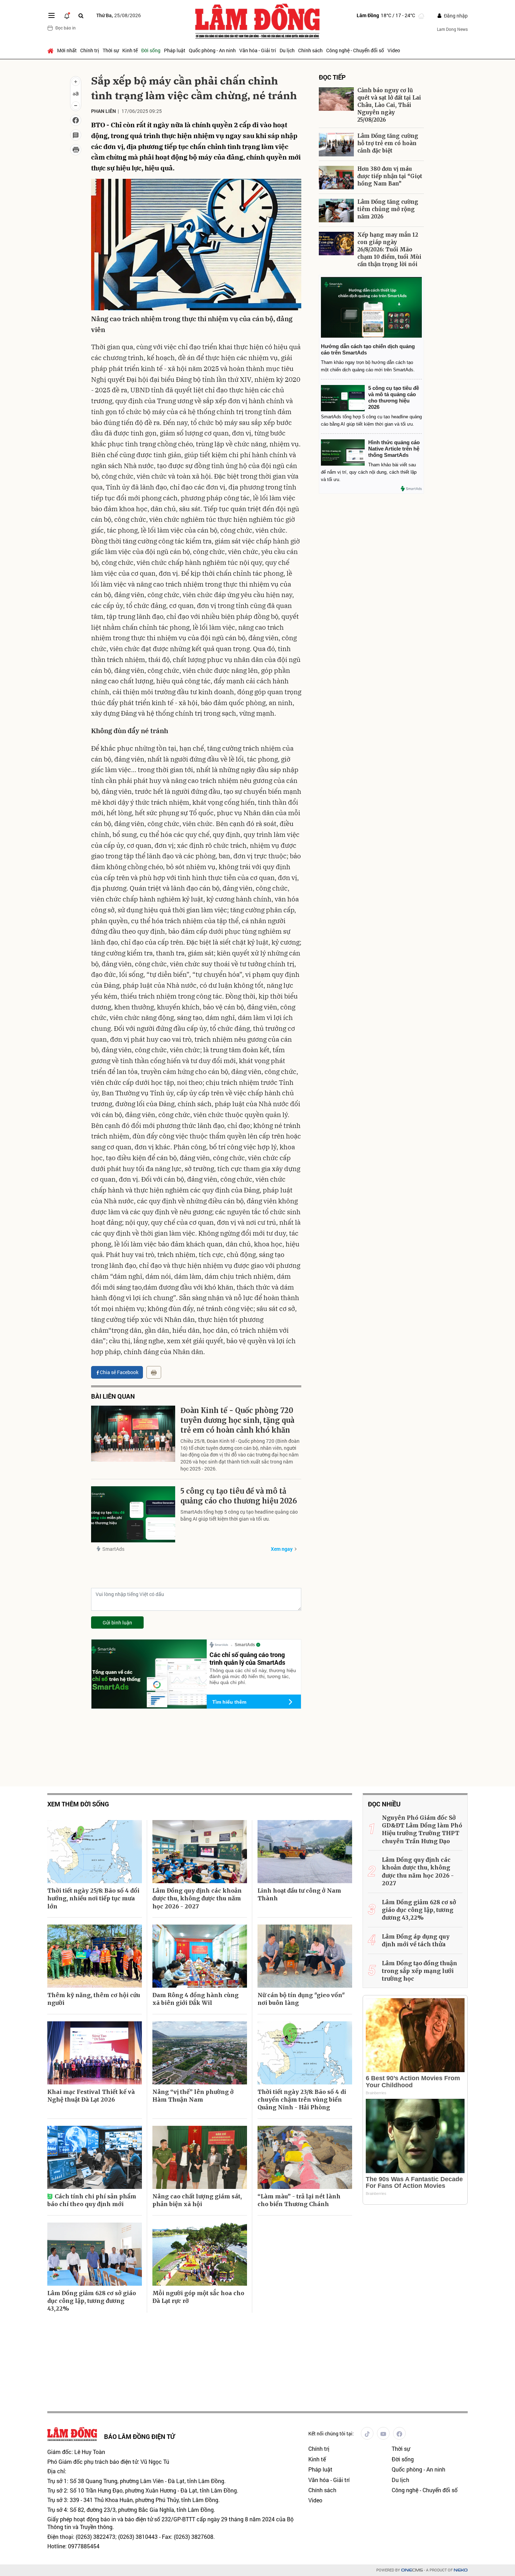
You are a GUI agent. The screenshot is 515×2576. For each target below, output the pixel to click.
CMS (412, 2570)
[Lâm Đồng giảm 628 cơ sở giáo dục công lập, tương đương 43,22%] (95, 2254)
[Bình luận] (76, 135)
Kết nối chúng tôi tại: (331, 2433)
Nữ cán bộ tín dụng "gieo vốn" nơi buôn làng (301, 1999)
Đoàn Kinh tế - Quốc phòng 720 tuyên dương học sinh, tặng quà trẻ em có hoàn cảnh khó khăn (237, 1420)
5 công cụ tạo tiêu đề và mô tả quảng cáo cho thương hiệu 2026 (239, 1496)
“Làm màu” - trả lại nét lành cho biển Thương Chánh (299, 2200)
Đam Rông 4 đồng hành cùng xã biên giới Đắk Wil (195, 1999)
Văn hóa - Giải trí (258, 50)
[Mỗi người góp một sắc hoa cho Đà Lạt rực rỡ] (200, 2254)
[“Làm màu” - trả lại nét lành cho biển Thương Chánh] (305, 2157)
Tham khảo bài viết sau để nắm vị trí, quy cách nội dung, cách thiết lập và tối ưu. (369, 472)
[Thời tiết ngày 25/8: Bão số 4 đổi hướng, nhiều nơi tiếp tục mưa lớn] (95, 1852)
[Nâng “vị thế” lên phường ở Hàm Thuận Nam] (200, 2053)
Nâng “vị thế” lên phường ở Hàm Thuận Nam (193, 2096)
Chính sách (310, 50)
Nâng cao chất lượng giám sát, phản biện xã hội (197, 2200)
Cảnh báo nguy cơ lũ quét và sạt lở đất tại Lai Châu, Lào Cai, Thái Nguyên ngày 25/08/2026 (389, 105)
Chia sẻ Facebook (119, 1372)
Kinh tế (130, 50)
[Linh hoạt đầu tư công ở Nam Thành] (305, 1852)
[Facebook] (399, 2433)
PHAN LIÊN (104, 111)
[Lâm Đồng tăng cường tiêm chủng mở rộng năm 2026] (336, 211)
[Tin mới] (67, 15)
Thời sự (111, 50)
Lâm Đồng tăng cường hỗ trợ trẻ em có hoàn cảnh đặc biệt (388, 143)
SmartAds (113, 1549)
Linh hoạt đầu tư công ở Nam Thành (299, 1894)
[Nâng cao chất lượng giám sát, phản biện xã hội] (200, 2157)
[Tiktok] (367, 2433)
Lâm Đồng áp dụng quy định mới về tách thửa (416, 1940)
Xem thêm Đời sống (78, 1804)
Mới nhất (67, 50)
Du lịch (287, 50)
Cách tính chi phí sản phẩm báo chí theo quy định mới (92, 2200)
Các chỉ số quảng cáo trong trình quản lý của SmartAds (247, 1658)
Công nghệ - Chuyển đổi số (355, 50)
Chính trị (90, 50)
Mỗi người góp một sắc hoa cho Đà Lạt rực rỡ (198, 2297)
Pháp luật (175, 50)
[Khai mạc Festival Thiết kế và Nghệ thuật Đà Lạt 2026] (95, 2053)
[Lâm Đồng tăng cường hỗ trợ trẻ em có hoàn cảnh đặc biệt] (336, 145)
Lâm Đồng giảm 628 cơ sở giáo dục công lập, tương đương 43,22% (92, 2301)
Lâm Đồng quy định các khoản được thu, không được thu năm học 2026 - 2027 (197, 1898)
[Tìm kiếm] (81, 16)
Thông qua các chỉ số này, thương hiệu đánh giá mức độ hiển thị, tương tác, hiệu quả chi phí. (253, 1676)
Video (394, 50)
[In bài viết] (76, 150)
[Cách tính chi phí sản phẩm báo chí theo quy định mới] (95, 2157)
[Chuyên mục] (51, 15)
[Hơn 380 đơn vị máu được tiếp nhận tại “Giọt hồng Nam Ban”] (336, 178)
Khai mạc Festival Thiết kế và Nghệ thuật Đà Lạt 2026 (91, 2096)
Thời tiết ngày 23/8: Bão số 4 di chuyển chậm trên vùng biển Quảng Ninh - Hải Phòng (302, 2100)
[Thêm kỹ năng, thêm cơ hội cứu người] (95, 1956)
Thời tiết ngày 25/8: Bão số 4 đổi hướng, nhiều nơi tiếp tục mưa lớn (93, 1898)
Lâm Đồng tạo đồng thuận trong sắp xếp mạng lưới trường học (420, 1971)
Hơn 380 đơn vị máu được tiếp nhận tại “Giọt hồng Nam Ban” (390, 176)
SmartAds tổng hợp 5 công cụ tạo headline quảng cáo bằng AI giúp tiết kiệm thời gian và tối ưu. (239, 1515)
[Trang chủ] (51, 50)
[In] (154, 1372)
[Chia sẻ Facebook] (76, 120)
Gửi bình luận (117, 1622)
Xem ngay (282, 1549)
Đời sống (151, 50)
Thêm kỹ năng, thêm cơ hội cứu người (94, 1999)
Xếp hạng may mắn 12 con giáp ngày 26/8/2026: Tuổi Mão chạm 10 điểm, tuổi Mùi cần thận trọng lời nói (389, 249)
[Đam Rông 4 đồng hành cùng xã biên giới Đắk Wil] (200, 1956)
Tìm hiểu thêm (229, 1702)
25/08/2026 (119, 15)
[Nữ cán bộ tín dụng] (305, 1956)
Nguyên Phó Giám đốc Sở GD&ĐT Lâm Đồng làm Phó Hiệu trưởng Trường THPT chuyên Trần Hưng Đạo (422, 1829)
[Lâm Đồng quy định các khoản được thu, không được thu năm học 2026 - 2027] (200, 1852)
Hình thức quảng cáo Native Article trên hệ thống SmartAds (394, 449)
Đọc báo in (66, 28)
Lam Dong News (452, 29)
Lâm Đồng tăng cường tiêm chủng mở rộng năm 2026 (388, 209)
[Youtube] (383, 2433)
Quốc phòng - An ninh (212, 50)
